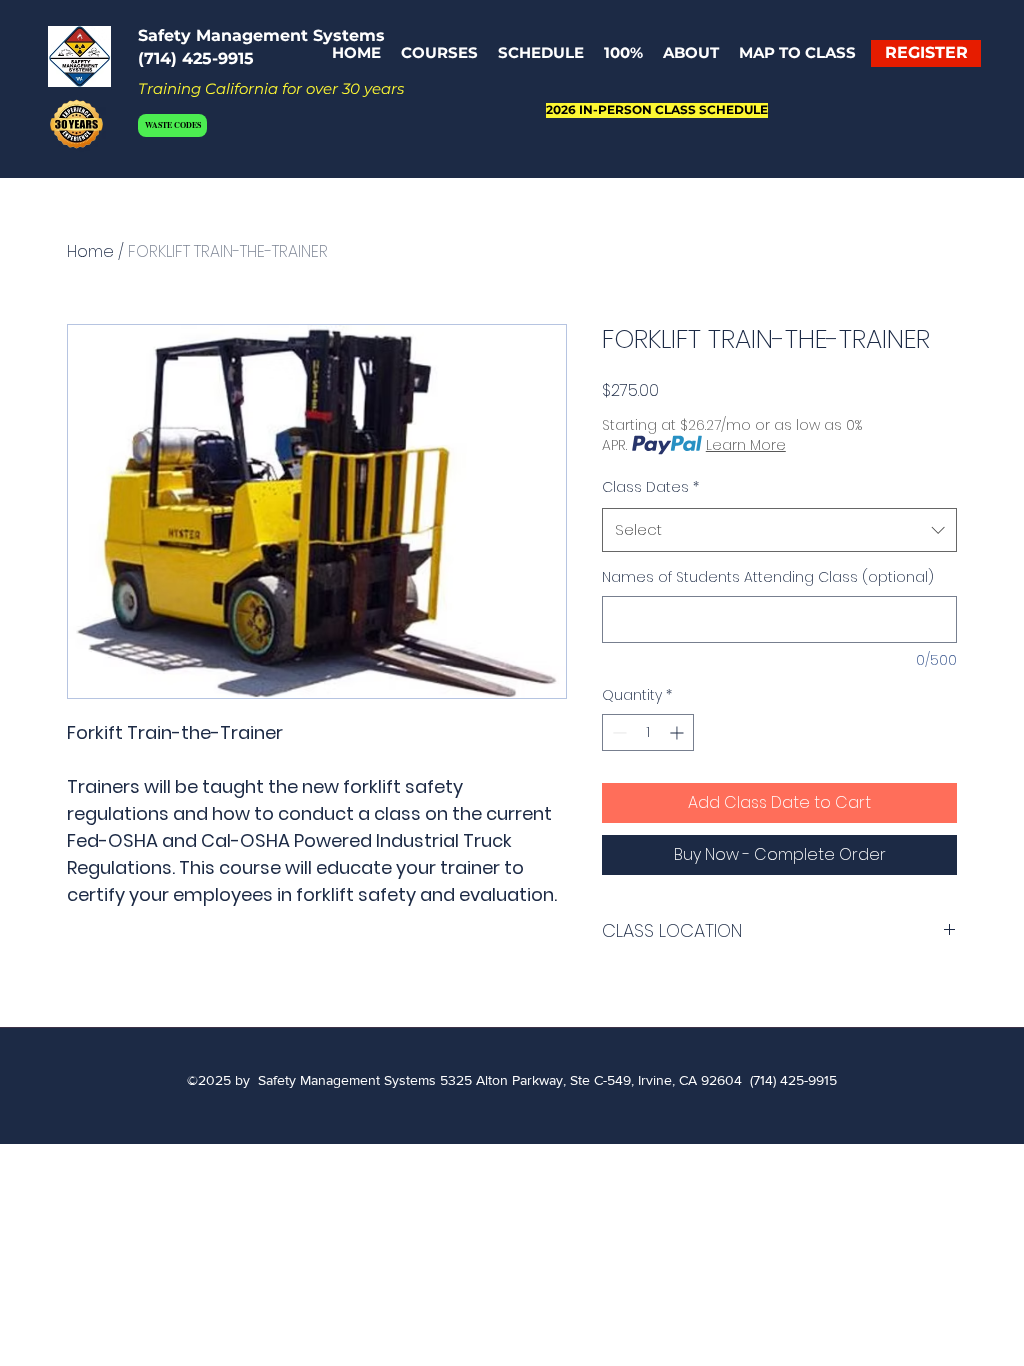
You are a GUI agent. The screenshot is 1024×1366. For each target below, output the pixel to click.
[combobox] (779, 530)
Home (90, 251)
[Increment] (678, 732)
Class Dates (650, 487)
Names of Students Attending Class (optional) (768, 577)
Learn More (746, 445)
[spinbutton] (648, 732)
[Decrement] (617, 732)
